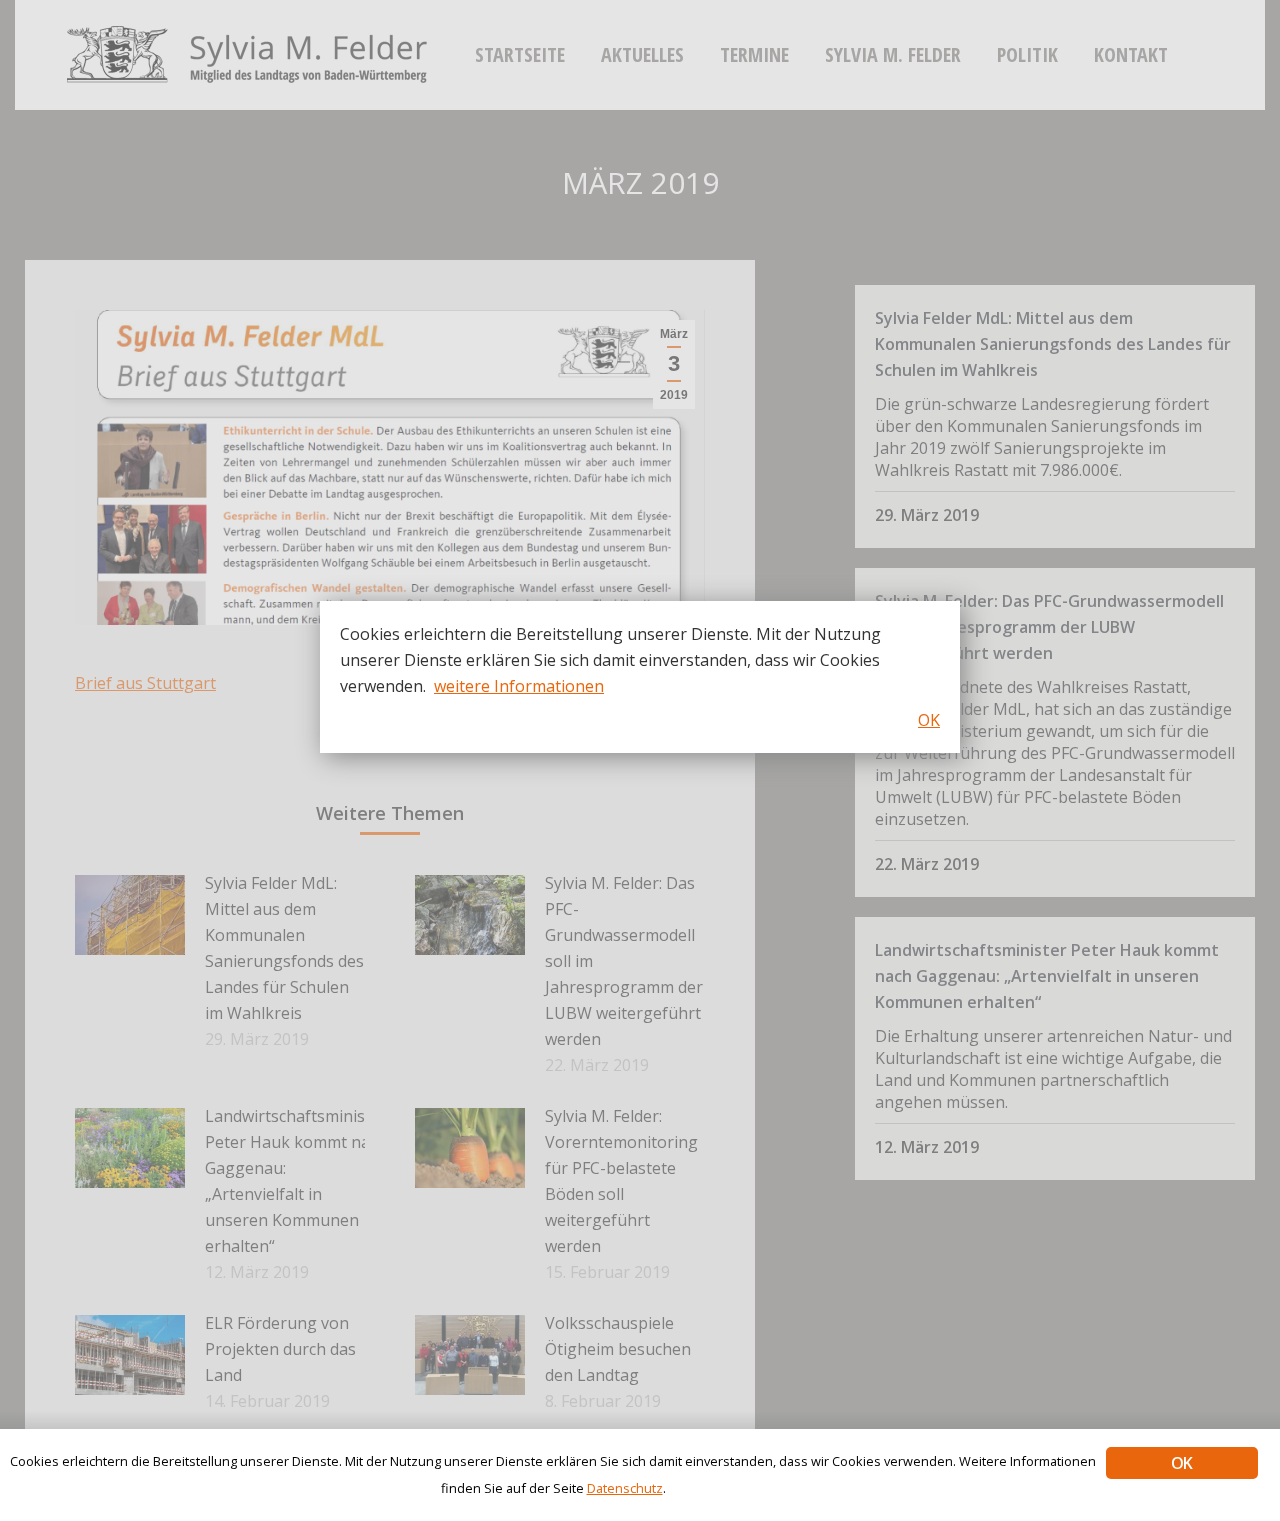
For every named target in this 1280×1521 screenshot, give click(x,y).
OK (1181, 1463)
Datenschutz (625, 1488)
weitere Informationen (519, 686)
